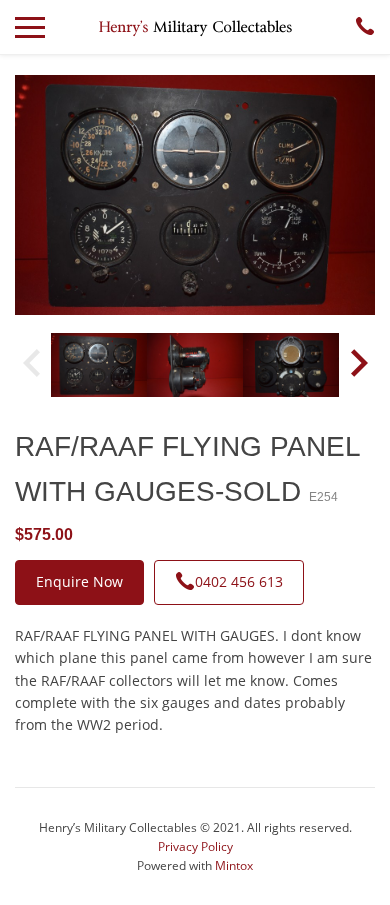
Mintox (234, 865)
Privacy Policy (195, 846)
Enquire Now (79, 581)
